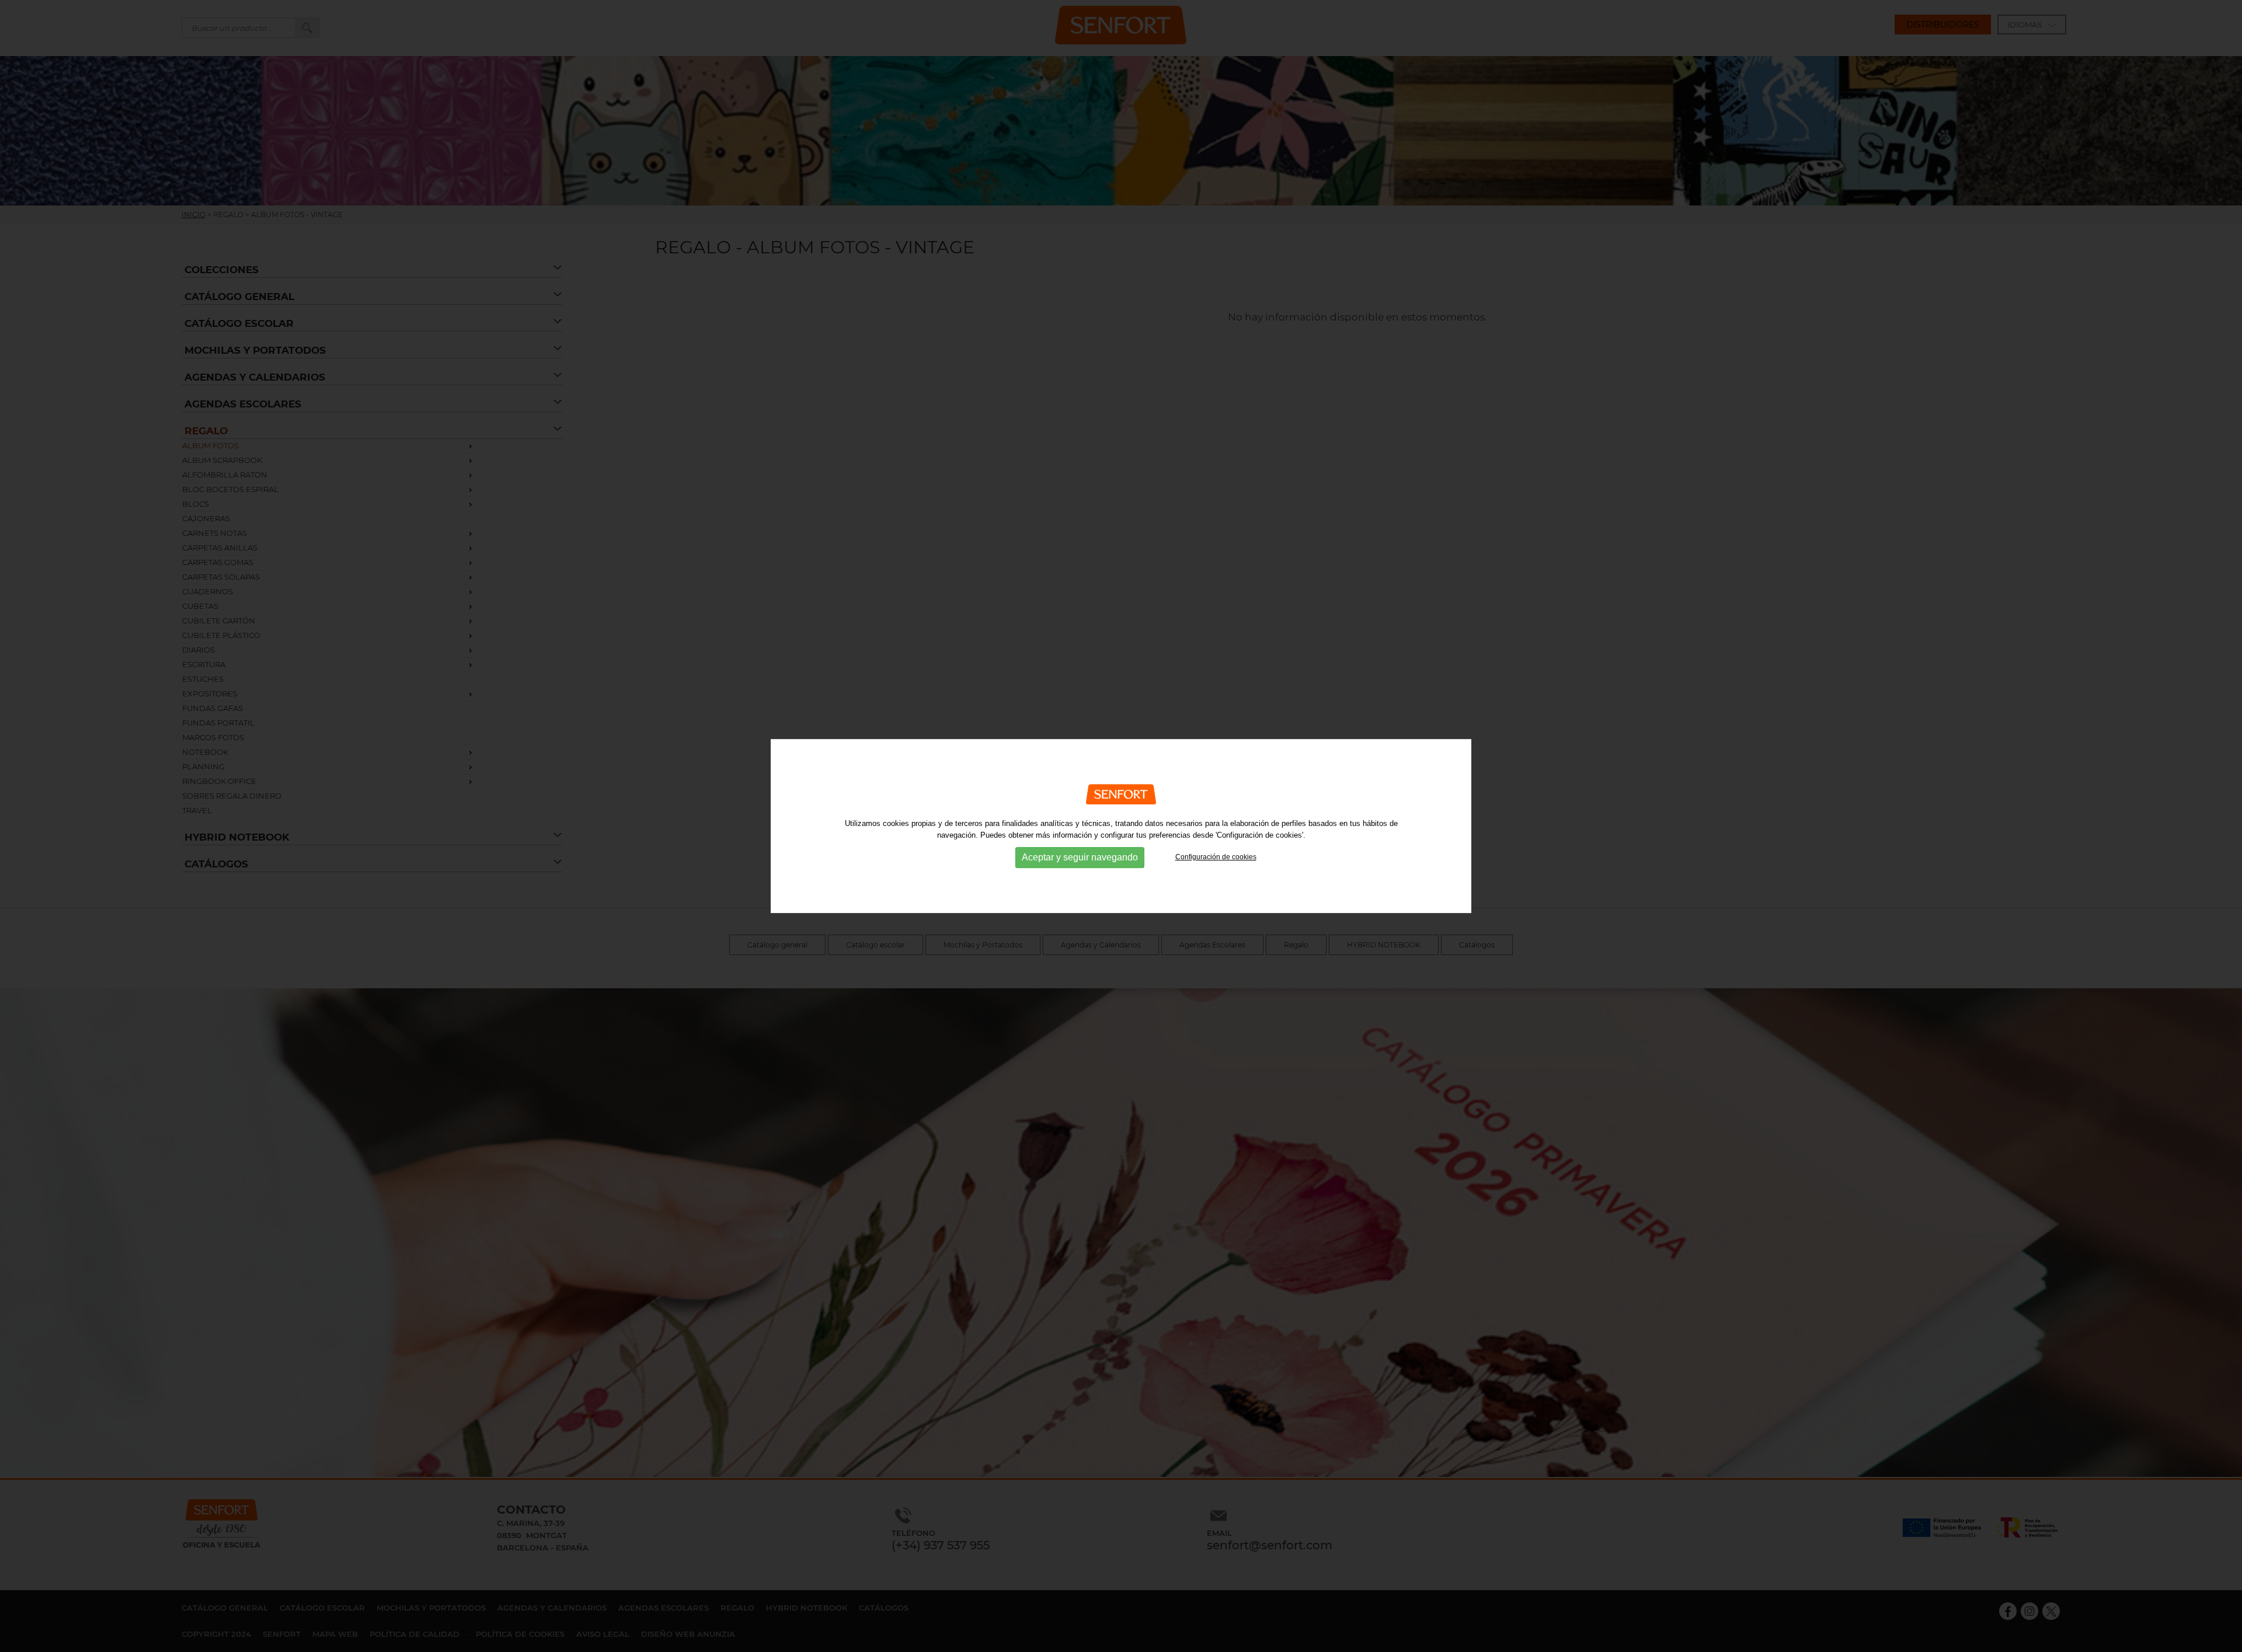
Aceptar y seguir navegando (1080, 857)
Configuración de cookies (1216, 857)
